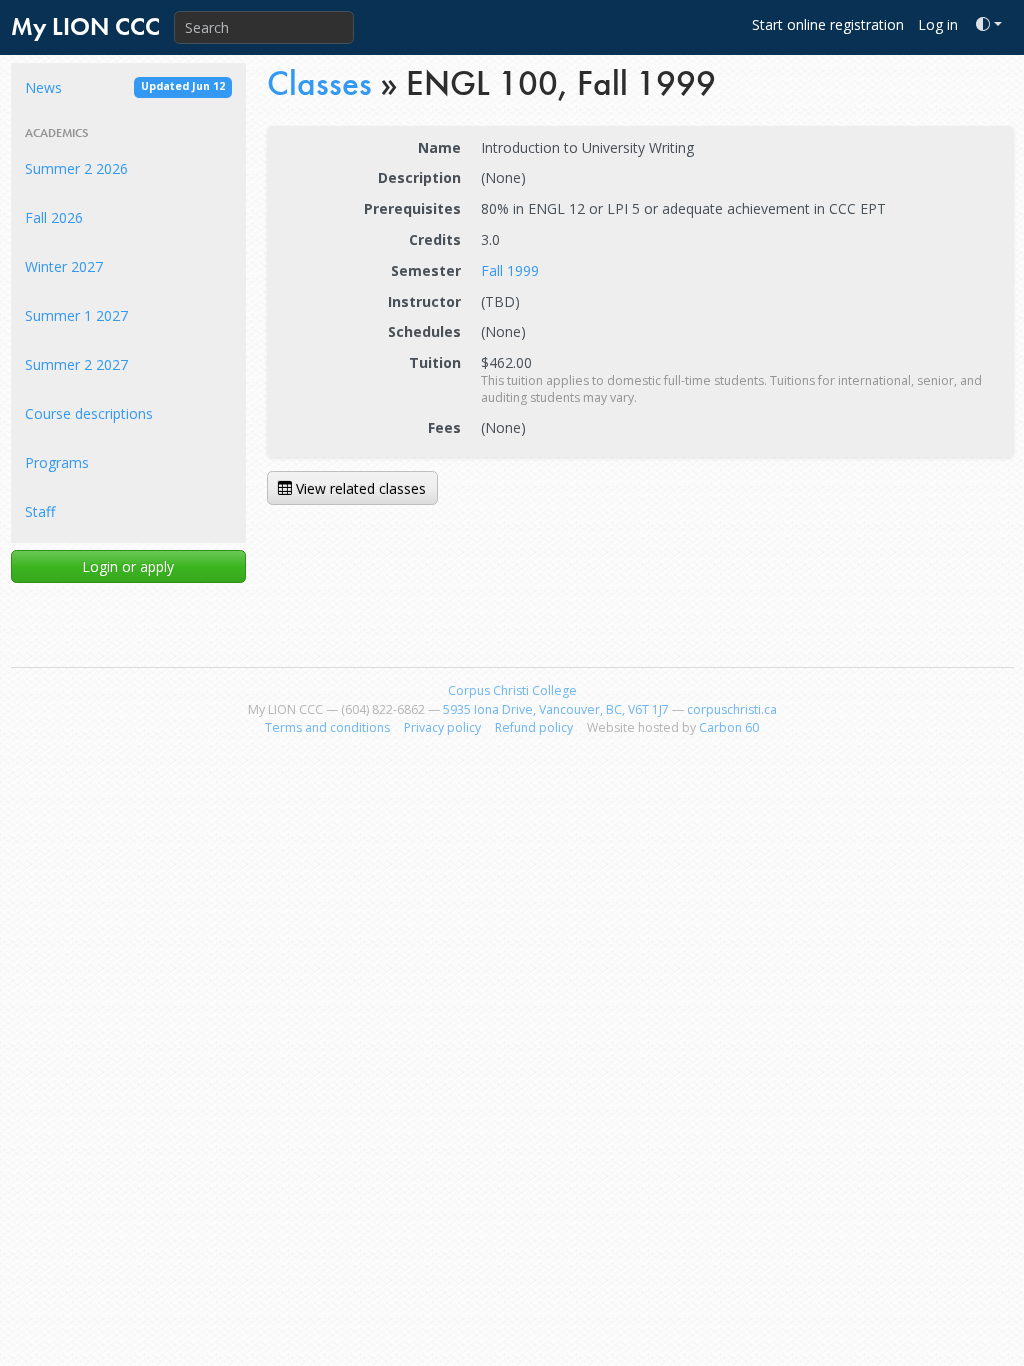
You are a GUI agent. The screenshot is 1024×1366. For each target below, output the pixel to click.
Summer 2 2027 (76, 364)
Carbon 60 (729, 727)
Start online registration (828, 24)
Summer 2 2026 (76, 168)
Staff (40, 511)
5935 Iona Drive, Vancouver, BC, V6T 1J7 (556, 709)
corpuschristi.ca (732, 709)
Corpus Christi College (512, 690)
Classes (319, 83)
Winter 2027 (64, 266)
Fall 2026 (54, 217)
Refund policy (534, 727)
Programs (57, 462)
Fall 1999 (510, 270)
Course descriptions (89, 413)
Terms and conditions (327, 727)
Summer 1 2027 (76, 315)
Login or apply (128, 566)
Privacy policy (442, 727)
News (125, 87)
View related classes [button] (359, 488)
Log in (938, 24)
